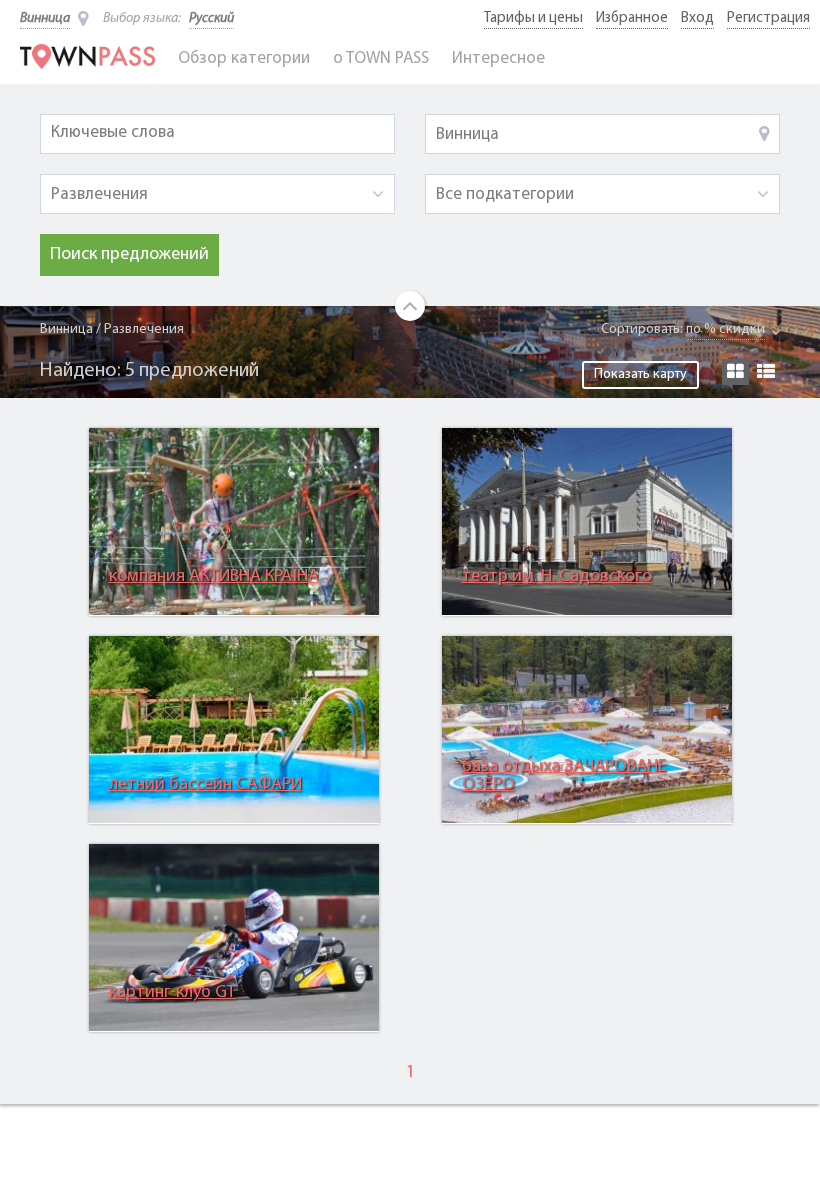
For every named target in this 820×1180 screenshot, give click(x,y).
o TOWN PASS (381, 58)
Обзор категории (244, 58)
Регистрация (768, 18)
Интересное (498, 58)
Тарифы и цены (533, 18)
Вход (697, 18)
